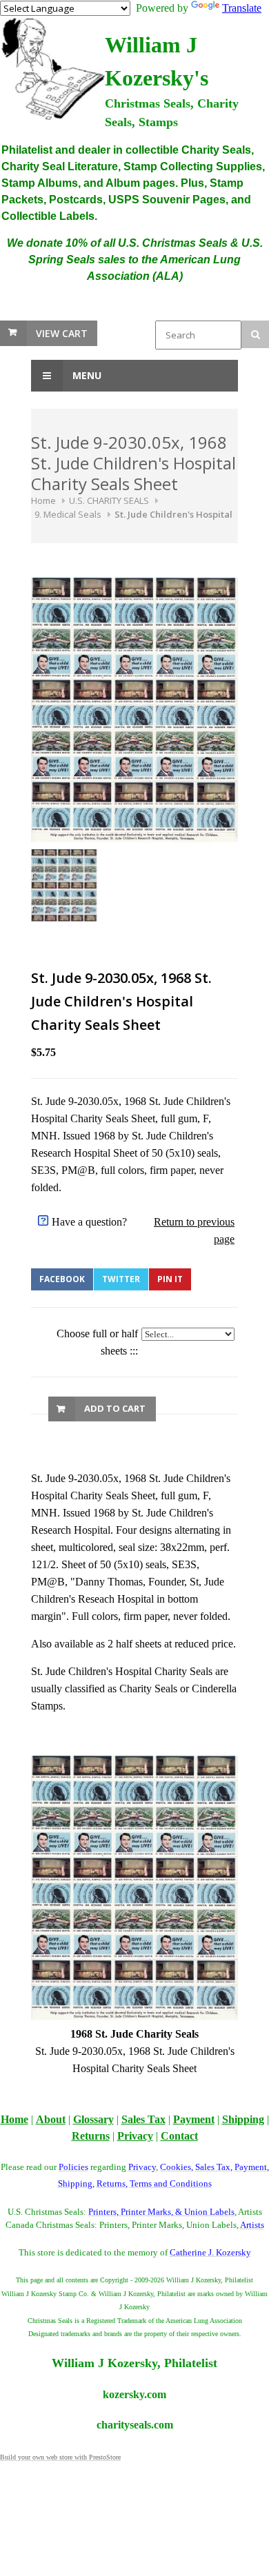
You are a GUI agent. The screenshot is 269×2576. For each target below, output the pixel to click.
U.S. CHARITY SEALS (109, 500)
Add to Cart (115, 1408)
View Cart (62, 333)
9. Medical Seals (68, 514)
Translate (242, 8)
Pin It (170, 1279)
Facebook (62, 1279)
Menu (86, 375)
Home (43, 500)
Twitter (121, 1279)
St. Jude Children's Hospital (173, 514)
